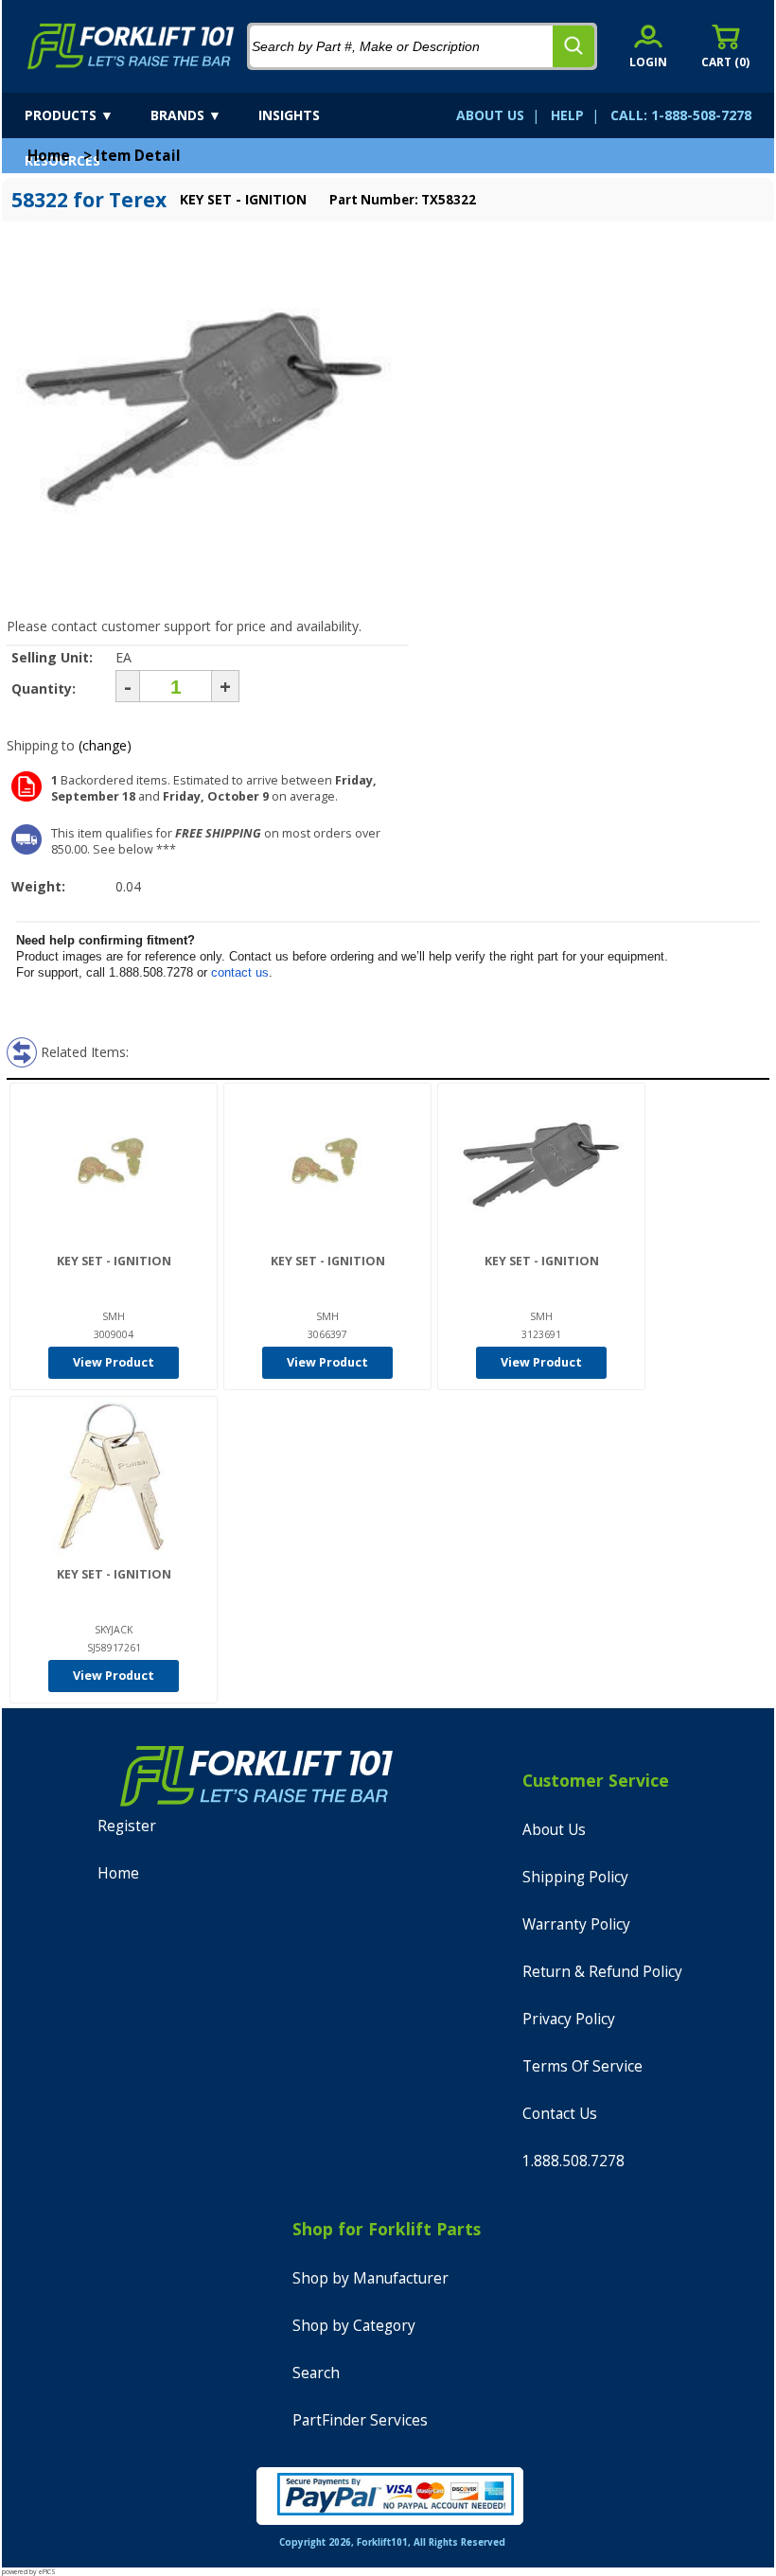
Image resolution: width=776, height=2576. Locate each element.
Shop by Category (354, 2326)
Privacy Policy (569, 2019)
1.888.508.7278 (573, 2161)
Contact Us (560, 2114)
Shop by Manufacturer (370, 2278)
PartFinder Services (360, 2420)
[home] (131, 46)
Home (49, 156)
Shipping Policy (575, 1877)
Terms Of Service (582, 2066)
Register (127, 1826)
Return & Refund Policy (602, 1972)
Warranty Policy (576, 1924)
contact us (240, 972)
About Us (554, 1830)
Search (316, 2373)
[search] (573, 46)
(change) (105, 745)
